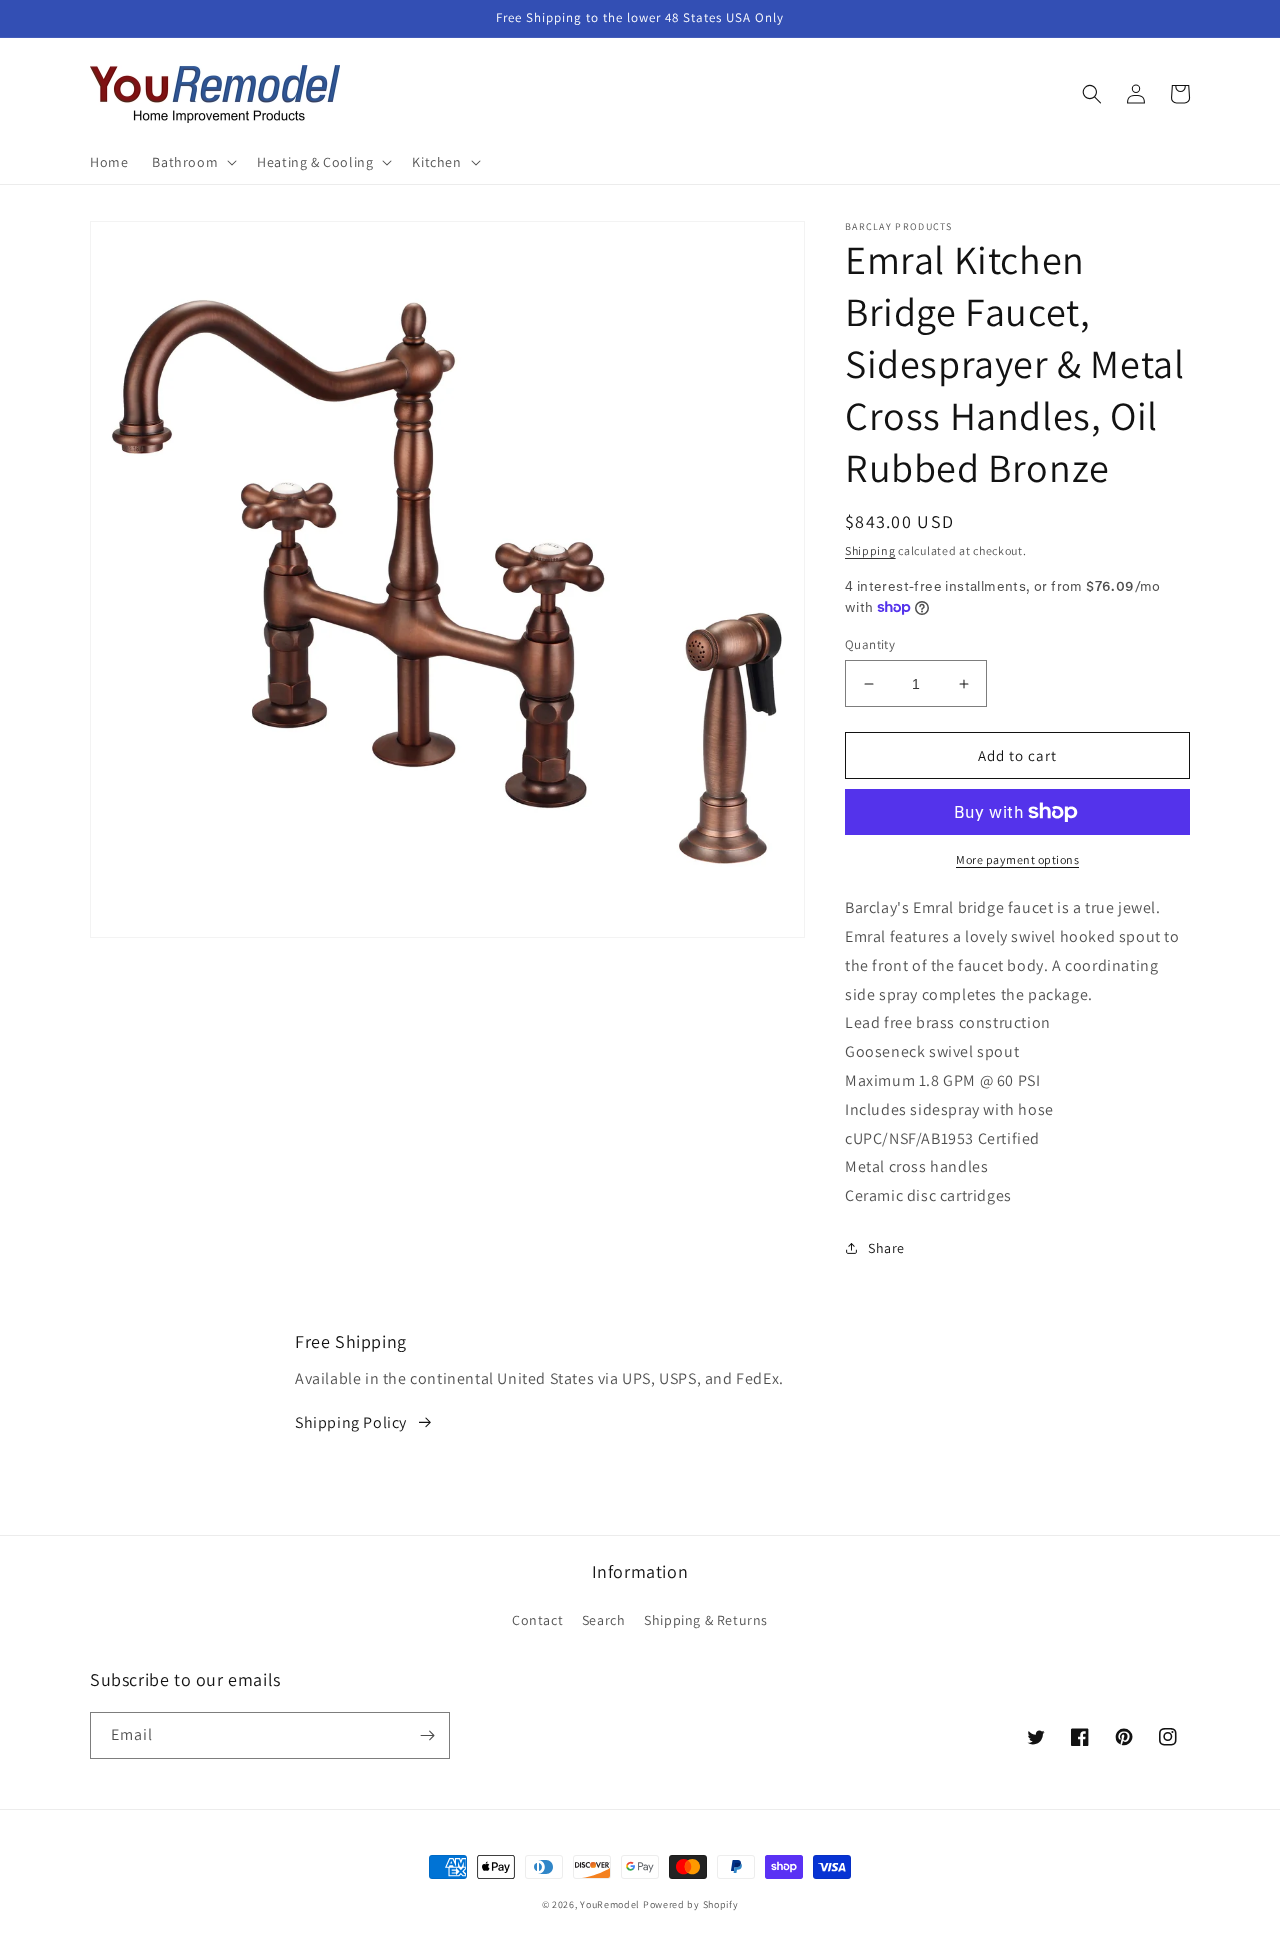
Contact (537, 1620)
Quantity (870, 644)
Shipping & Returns (706, 1620)
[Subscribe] (427, 1735)
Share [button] (886, 1248)
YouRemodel (610, 1904)
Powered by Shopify (691, 1904)
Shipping (870, 550)
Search (604, 1620)
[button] (192, 162)
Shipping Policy (351, 1422)
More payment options (1017, 859)
